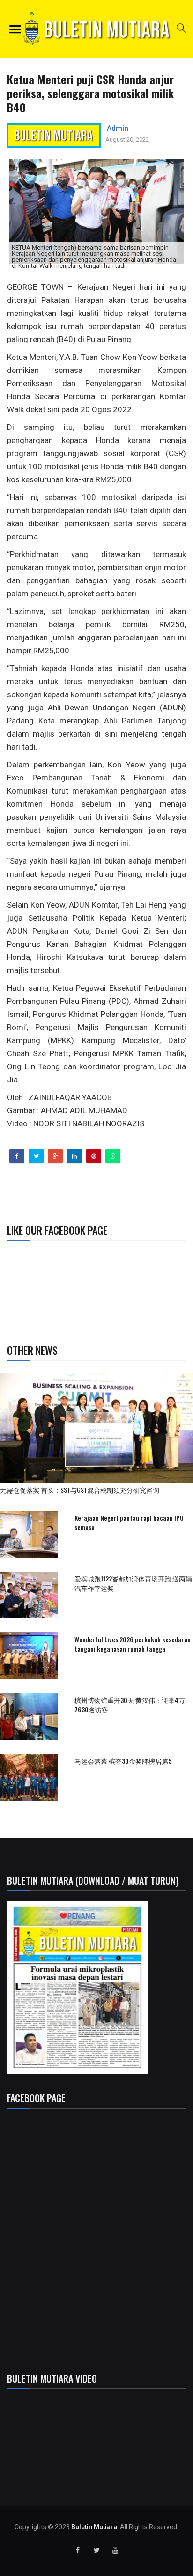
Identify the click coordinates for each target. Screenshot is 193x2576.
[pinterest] (94, 1156)
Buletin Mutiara (94, 2527)
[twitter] (36, 1156)
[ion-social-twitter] (96, 2550)
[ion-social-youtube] (115, 2550)
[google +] (56, 1156)
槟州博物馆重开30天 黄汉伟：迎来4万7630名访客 (130, 1705)
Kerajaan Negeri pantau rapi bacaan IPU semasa (129, 1522)
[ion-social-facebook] (78, 2550)
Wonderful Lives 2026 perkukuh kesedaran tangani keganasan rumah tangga (133, 1644)
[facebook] (17, 1156)
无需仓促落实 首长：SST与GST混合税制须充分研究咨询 (83, 1490)
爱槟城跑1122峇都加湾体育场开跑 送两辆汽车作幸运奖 (133, 1583)
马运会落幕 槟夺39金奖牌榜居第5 (123, 1761)
